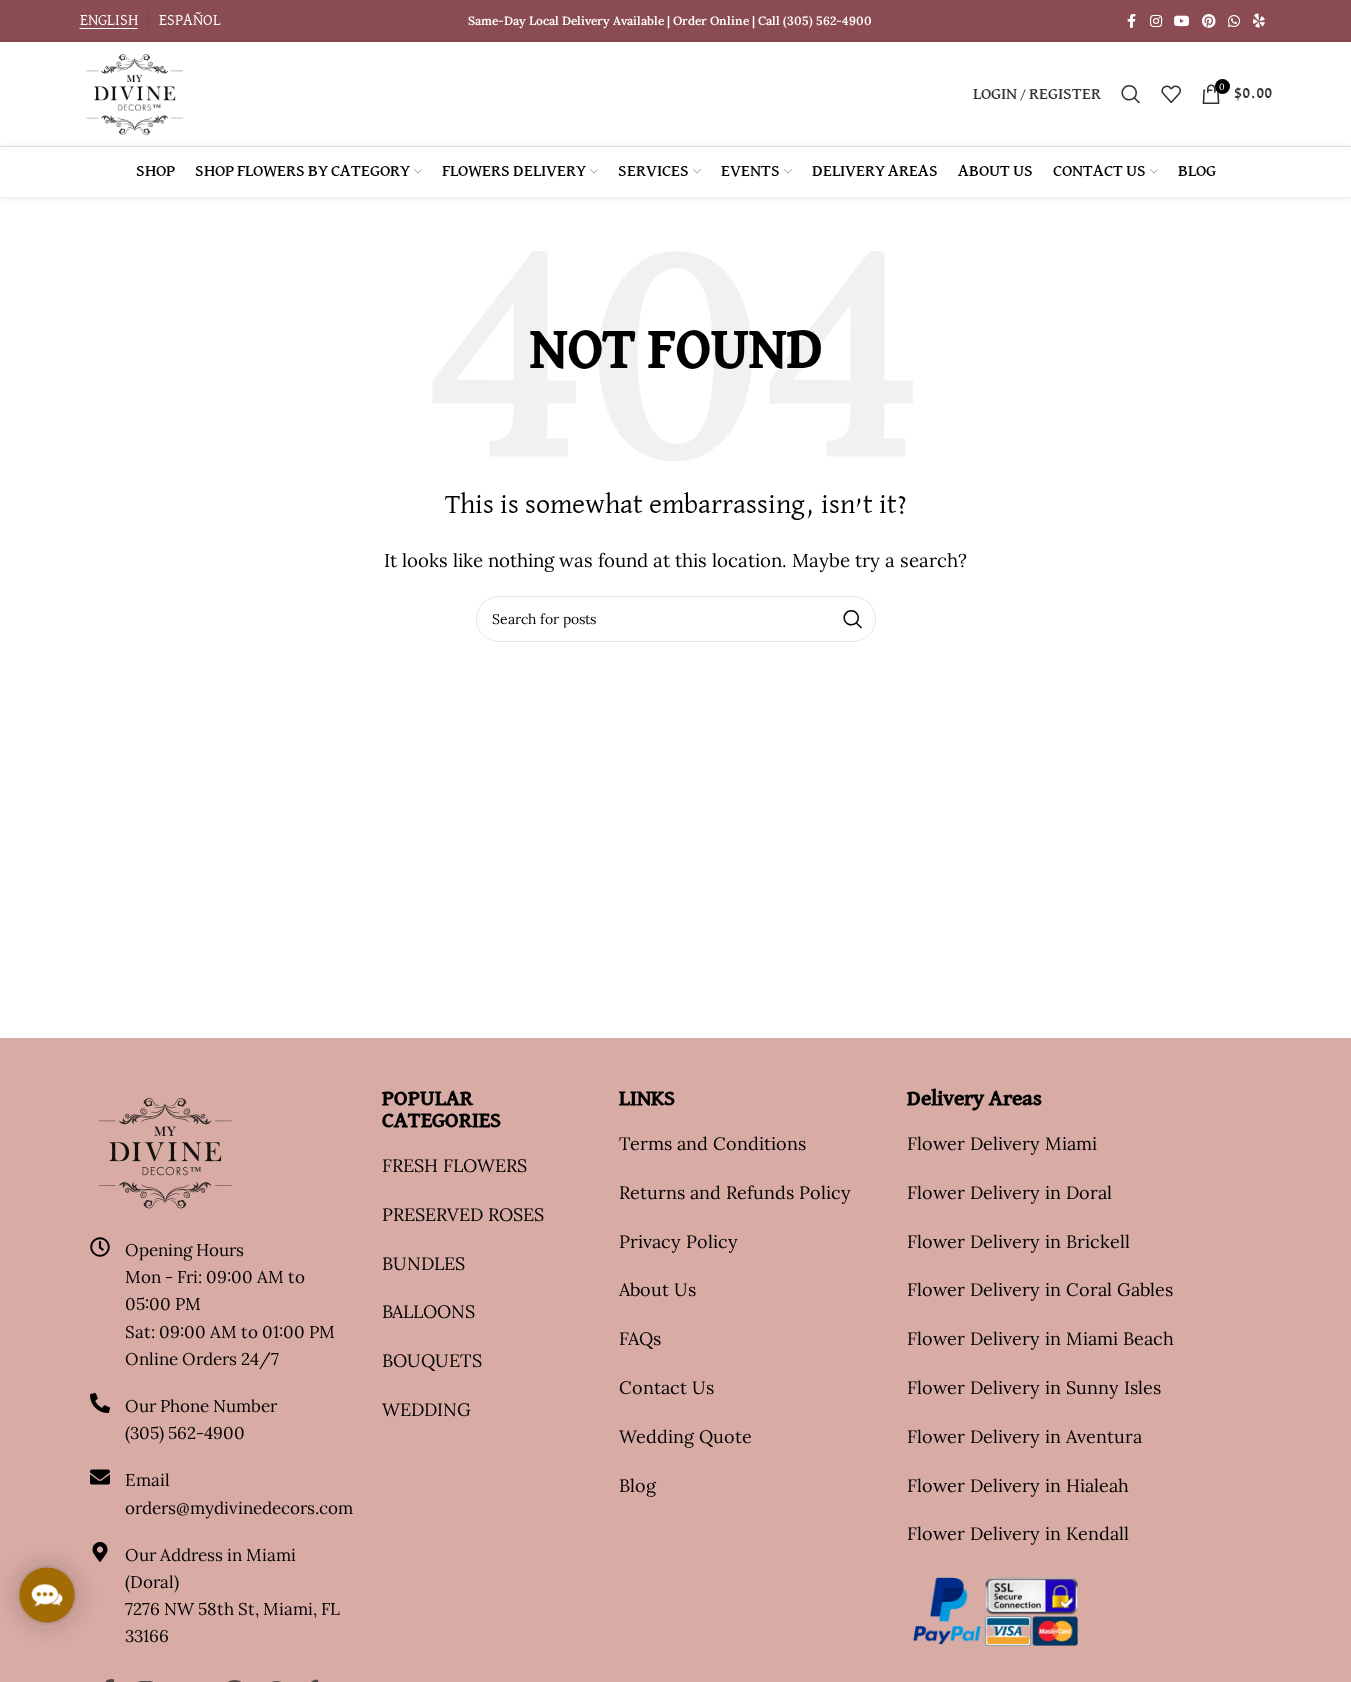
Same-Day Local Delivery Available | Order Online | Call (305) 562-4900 (670, 20)
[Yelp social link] (1259, 21)
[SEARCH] (853, 619)
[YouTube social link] (1182, 21)
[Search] (1131, 94)
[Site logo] (134, 92)
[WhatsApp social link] (1234, 21)
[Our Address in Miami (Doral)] (100, 1552)
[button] (47, 1595)
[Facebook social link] (1132, 21)
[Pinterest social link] (1209, 21)
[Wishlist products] (1171, 94)
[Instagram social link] (1156, 21)
